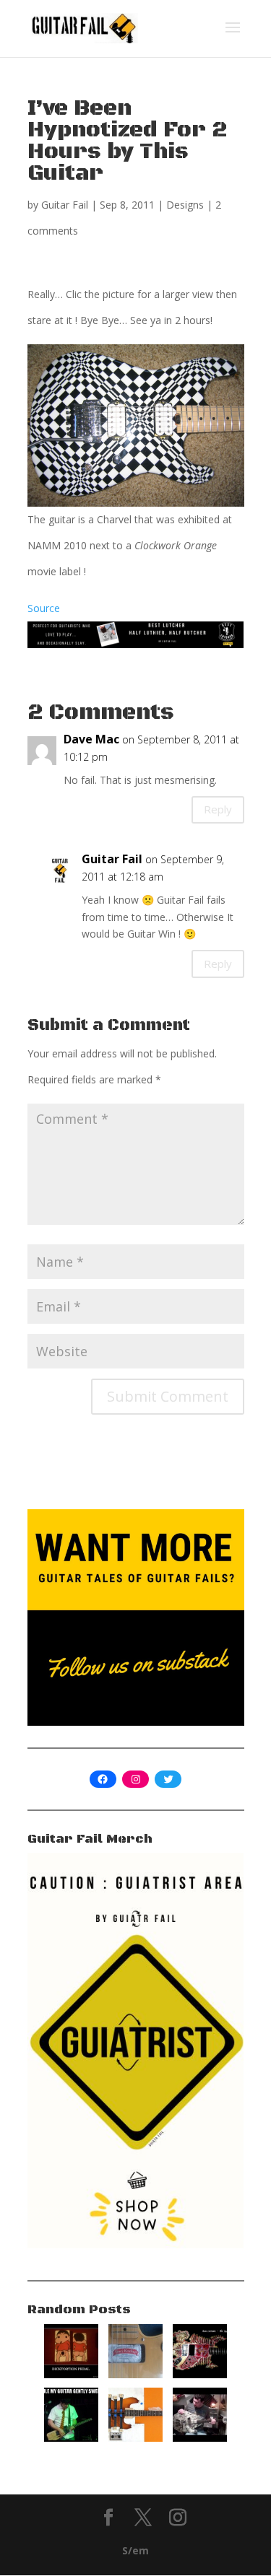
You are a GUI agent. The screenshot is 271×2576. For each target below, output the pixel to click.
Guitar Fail (65, 205)
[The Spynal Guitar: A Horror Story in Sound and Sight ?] (200, 2374)
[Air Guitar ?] (135, 2438)
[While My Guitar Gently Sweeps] (71, 2438)
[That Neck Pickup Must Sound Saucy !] (135, 2374)
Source (44, 608)
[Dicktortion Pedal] (71, 2374)
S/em (135, 2550)
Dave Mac (91, 739)
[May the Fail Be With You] (200, 2438)
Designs (185, 205)
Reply (218, 809)
